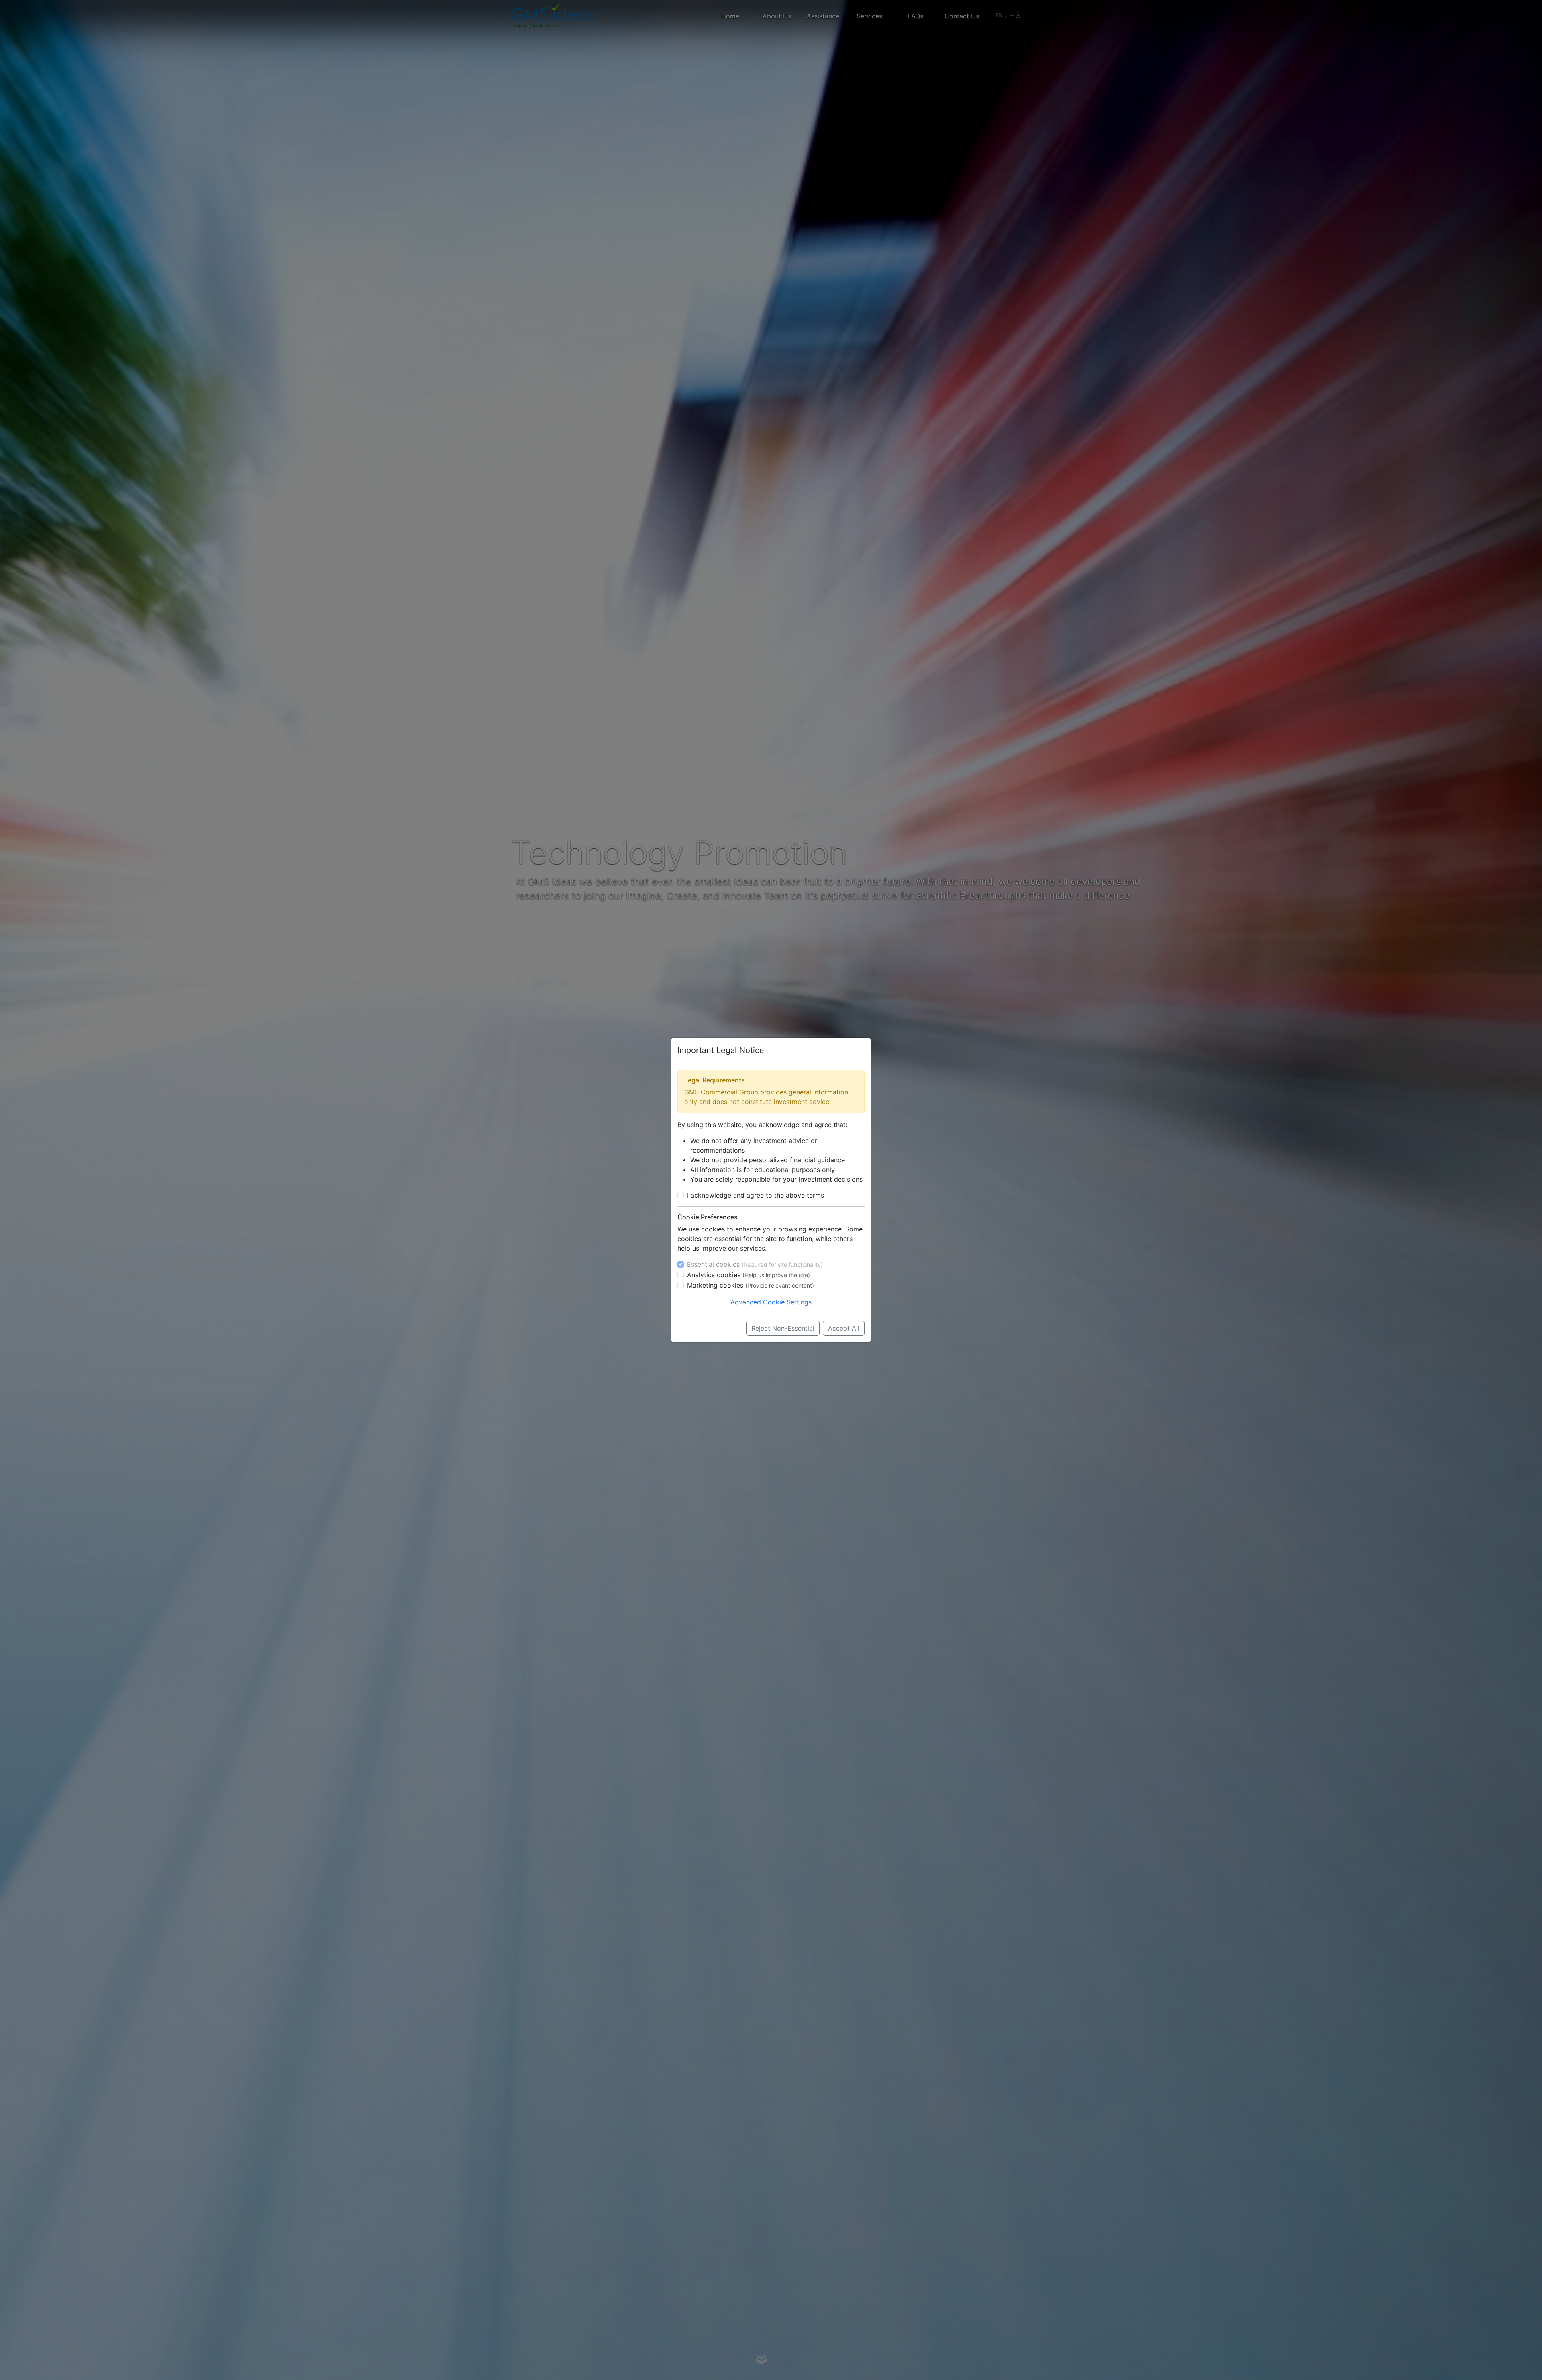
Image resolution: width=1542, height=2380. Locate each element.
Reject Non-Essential (783, 1328)
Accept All (844, 1328)
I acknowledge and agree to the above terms (756, 1195)
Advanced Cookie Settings (771, 1302)
